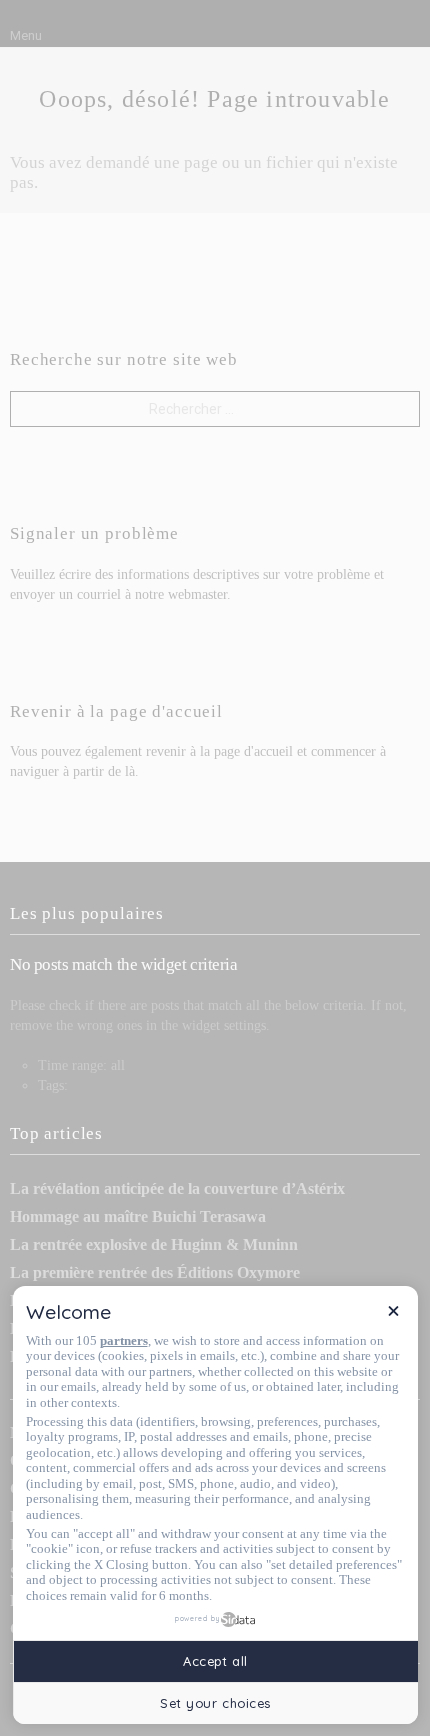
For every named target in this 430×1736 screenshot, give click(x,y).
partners (124, 1340)
